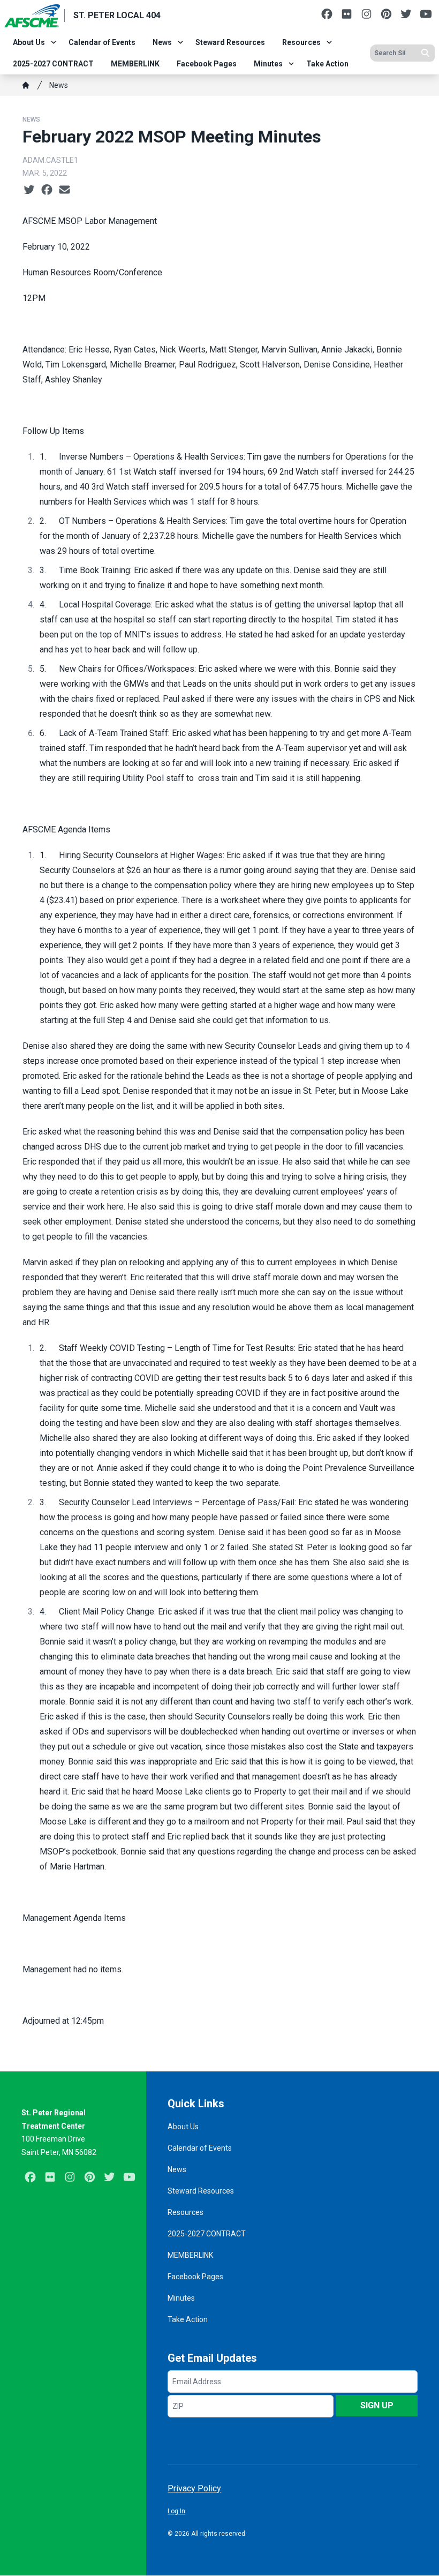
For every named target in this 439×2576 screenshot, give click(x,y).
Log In (176, 2511)
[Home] (26, 85)
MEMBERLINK (135, 64)
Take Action (327, 64)
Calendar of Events (102, 42)
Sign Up (377, 2405)
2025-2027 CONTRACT (53, 64)
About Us (29, 42)
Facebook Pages (207, 64)
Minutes (268, 64)
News (162, 42)
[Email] (65, 190)
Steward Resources (230, 42)
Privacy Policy (194, 2488)
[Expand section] (54, 42)
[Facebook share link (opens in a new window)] (47, 190)
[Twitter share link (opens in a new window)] (29, 190)
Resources (301, 42)
